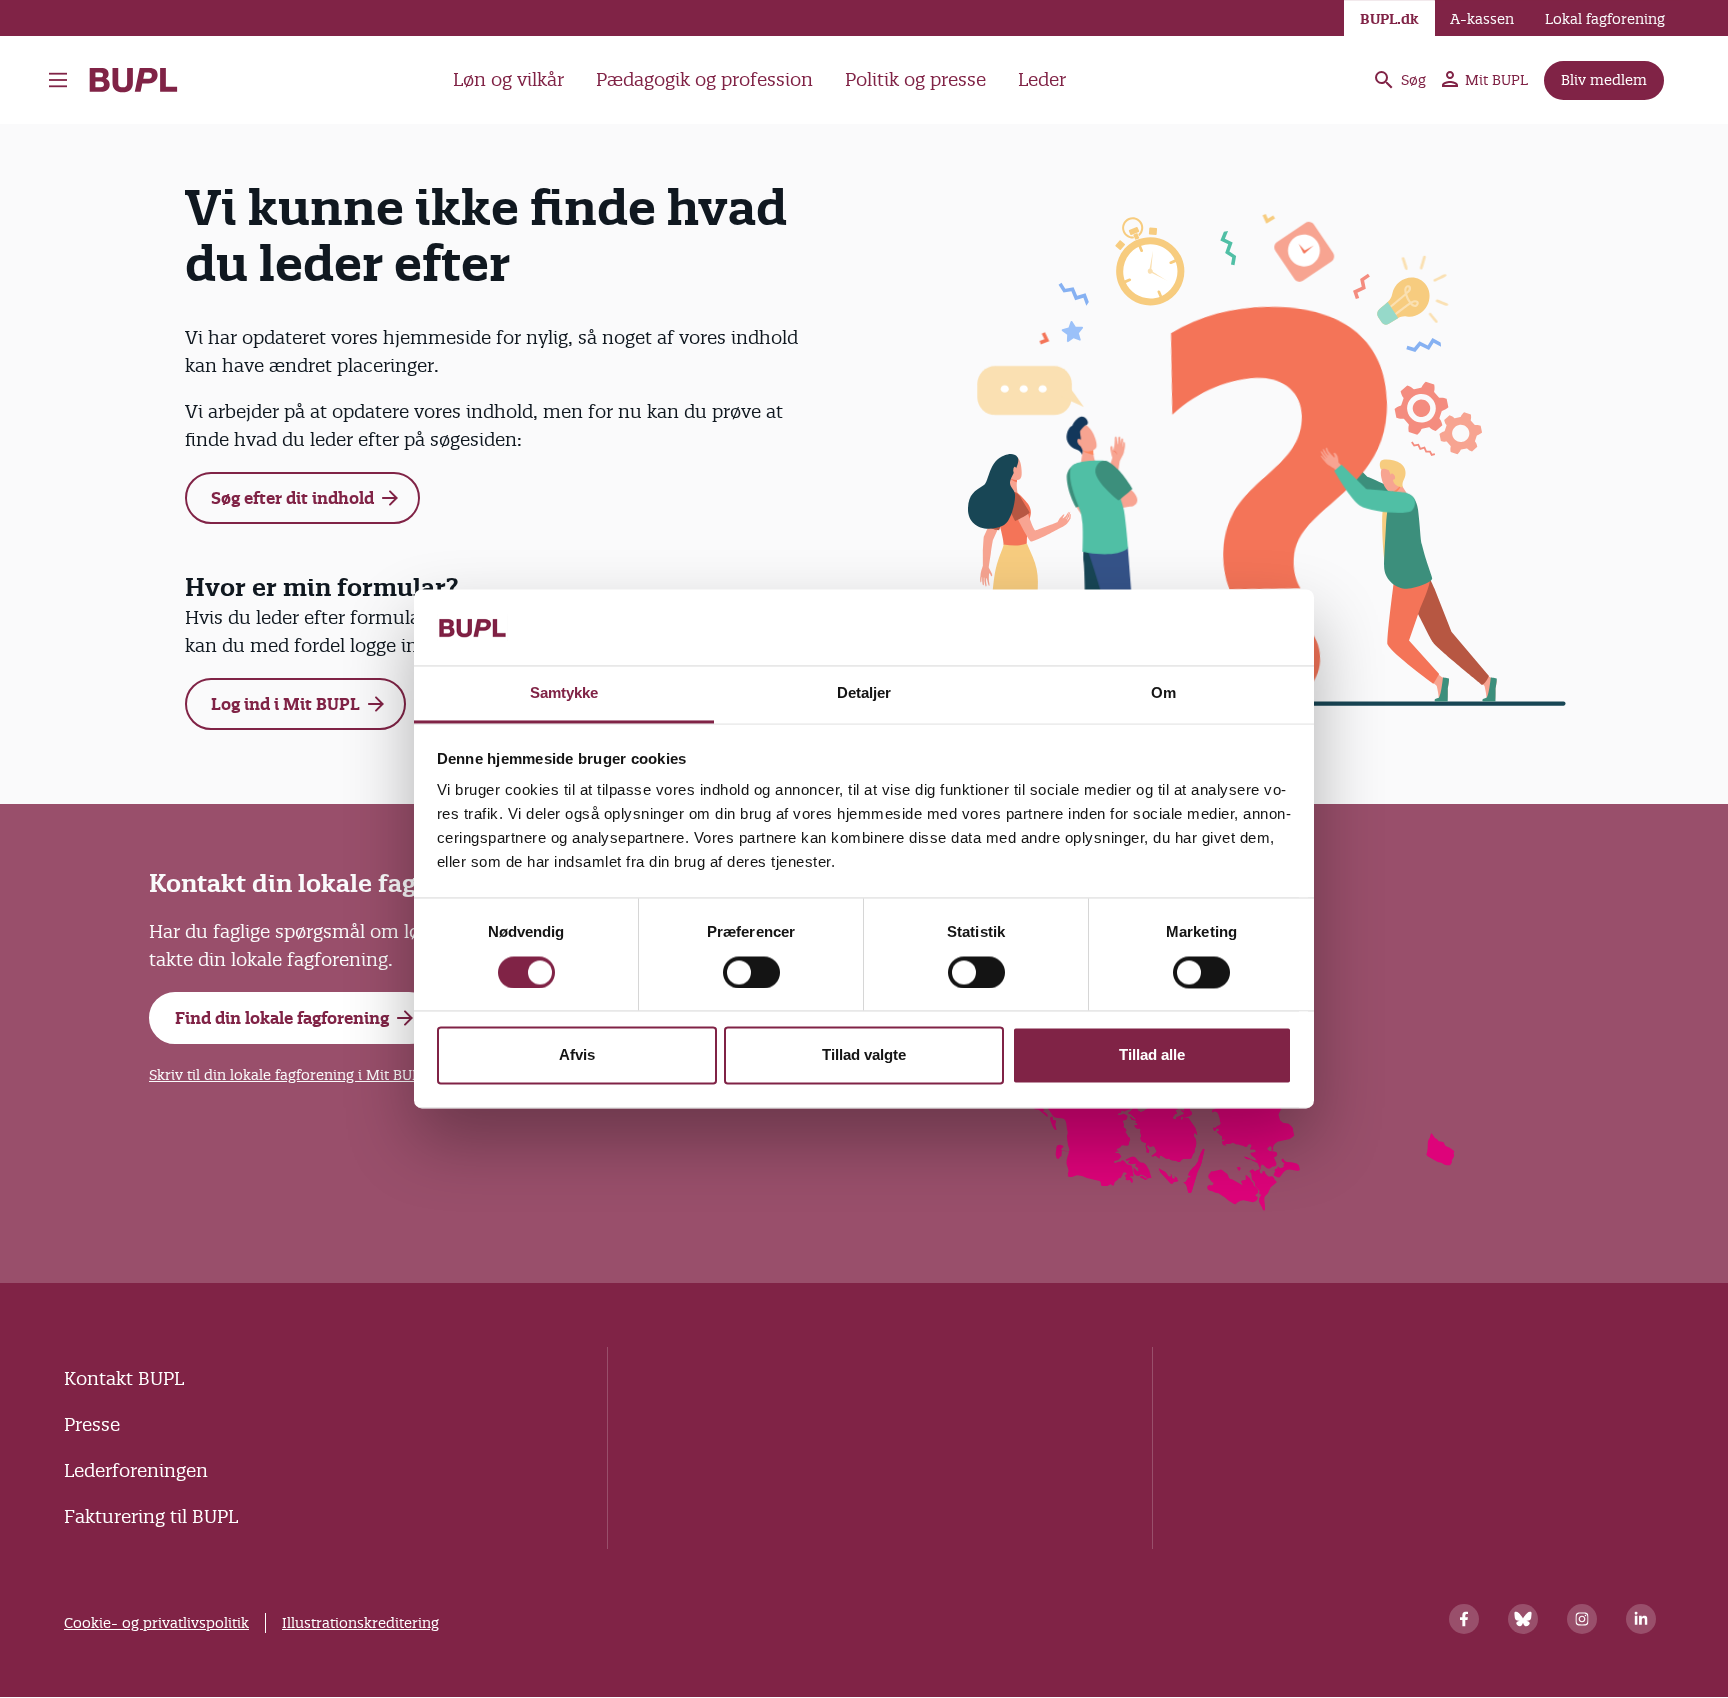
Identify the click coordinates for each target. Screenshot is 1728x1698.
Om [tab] (1163, 693)
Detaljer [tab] (864, 693)
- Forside (141, 80)
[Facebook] (1464, 1619)
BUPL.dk (1389, 19)
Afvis (577, 1055)
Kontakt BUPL (124, 1378)
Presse (92, 1424)
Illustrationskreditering (360, 1623)
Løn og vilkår (508, 79)
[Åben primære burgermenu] (63, 80)
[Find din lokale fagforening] (1245, 1204)
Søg (1413, 80)
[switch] (751, 973)
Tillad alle (1152, 1055)
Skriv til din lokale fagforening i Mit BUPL (289, 1075)
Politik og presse (915, 79)
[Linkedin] (1641, 1619)
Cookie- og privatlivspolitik (156, 1623)
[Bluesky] (1523, 1619)
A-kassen (1482, 19)
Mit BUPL (1496, 80)
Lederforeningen (136, 1470)
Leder (1042, 79)
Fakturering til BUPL (151, 1516)
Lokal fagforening (1605, 19)
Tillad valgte (864, 1055)
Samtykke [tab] (564, 693)
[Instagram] (1582, 1619)
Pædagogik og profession (704, 79)
